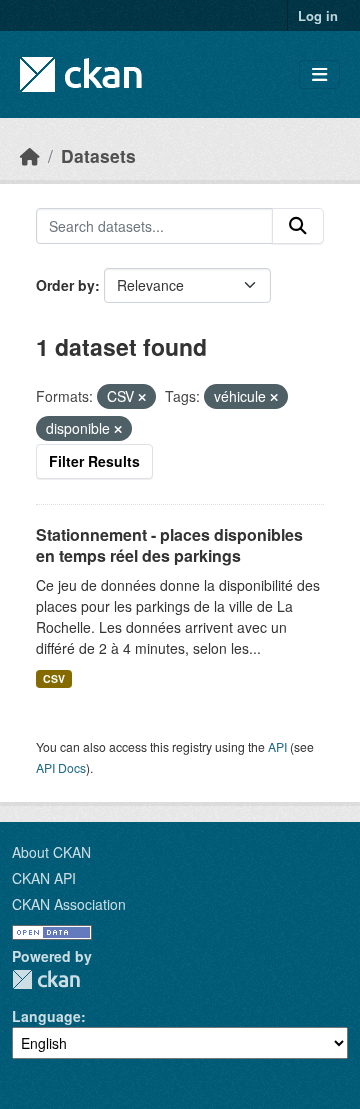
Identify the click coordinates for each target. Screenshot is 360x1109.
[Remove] (142, 397)
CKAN (46, 979)
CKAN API (44, 878)
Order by (65, 285)
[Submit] (298, 226)
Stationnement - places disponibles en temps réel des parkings (169, 545)
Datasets (98, 155)
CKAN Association (69, 904)
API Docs (61, 767)
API (277, 746)
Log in (318, 15)
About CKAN (51, 852)
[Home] (30, 155)
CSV (54, 678)
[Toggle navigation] (319, 74)
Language (46, 1016)
